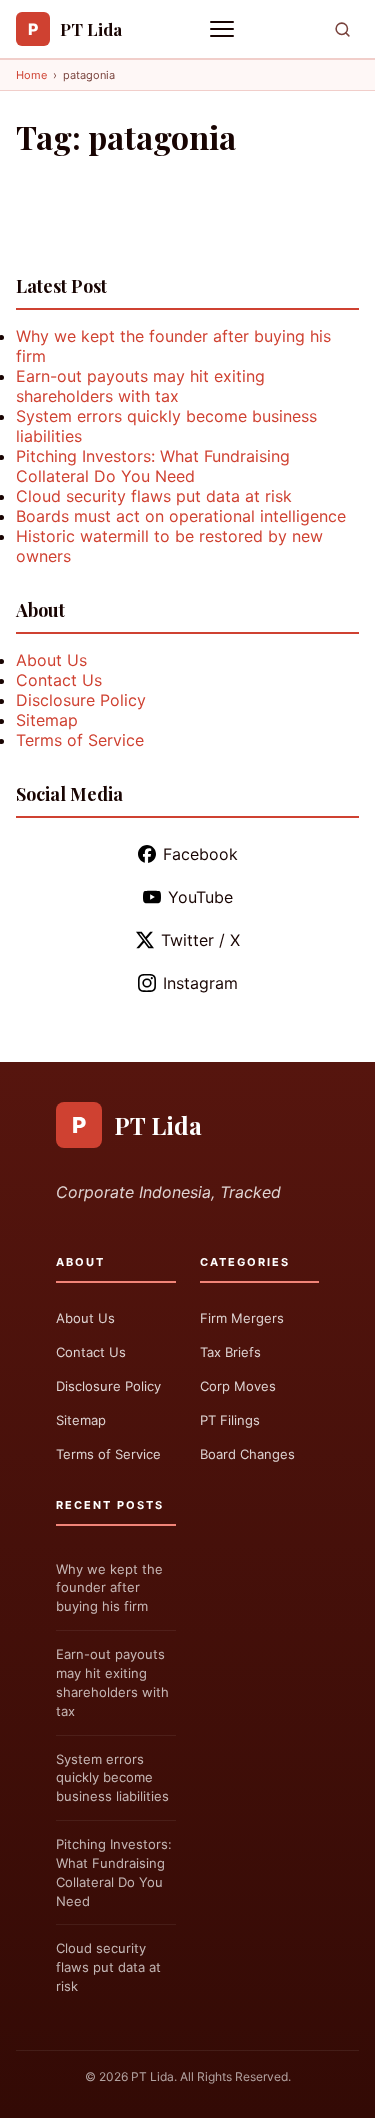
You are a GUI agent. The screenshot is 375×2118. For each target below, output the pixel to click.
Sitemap (47, 720)
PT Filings (230, 1420)
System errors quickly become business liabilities (112, 1778)
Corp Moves (238, 1386)
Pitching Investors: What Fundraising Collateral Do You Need (153, 466)
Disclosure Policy (81, 700)
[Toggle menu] (224, 29)
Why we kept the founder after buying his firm (109, 1588)
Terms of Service (80, 740)
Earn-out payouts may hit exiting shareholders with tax (140, 386)
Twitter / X (200, 940)
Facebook (200, 854)
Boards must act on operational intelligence (181, 516)
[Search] (342, 29)
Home (31, 75)
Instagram (200, 983)
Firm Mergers (242, 1318)
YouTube (200, 897)
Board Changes (247, 1454)
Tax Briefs (230, 1352)
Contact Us (59, 680)
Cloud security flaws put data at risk (154, 496)
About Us (51, 660)
